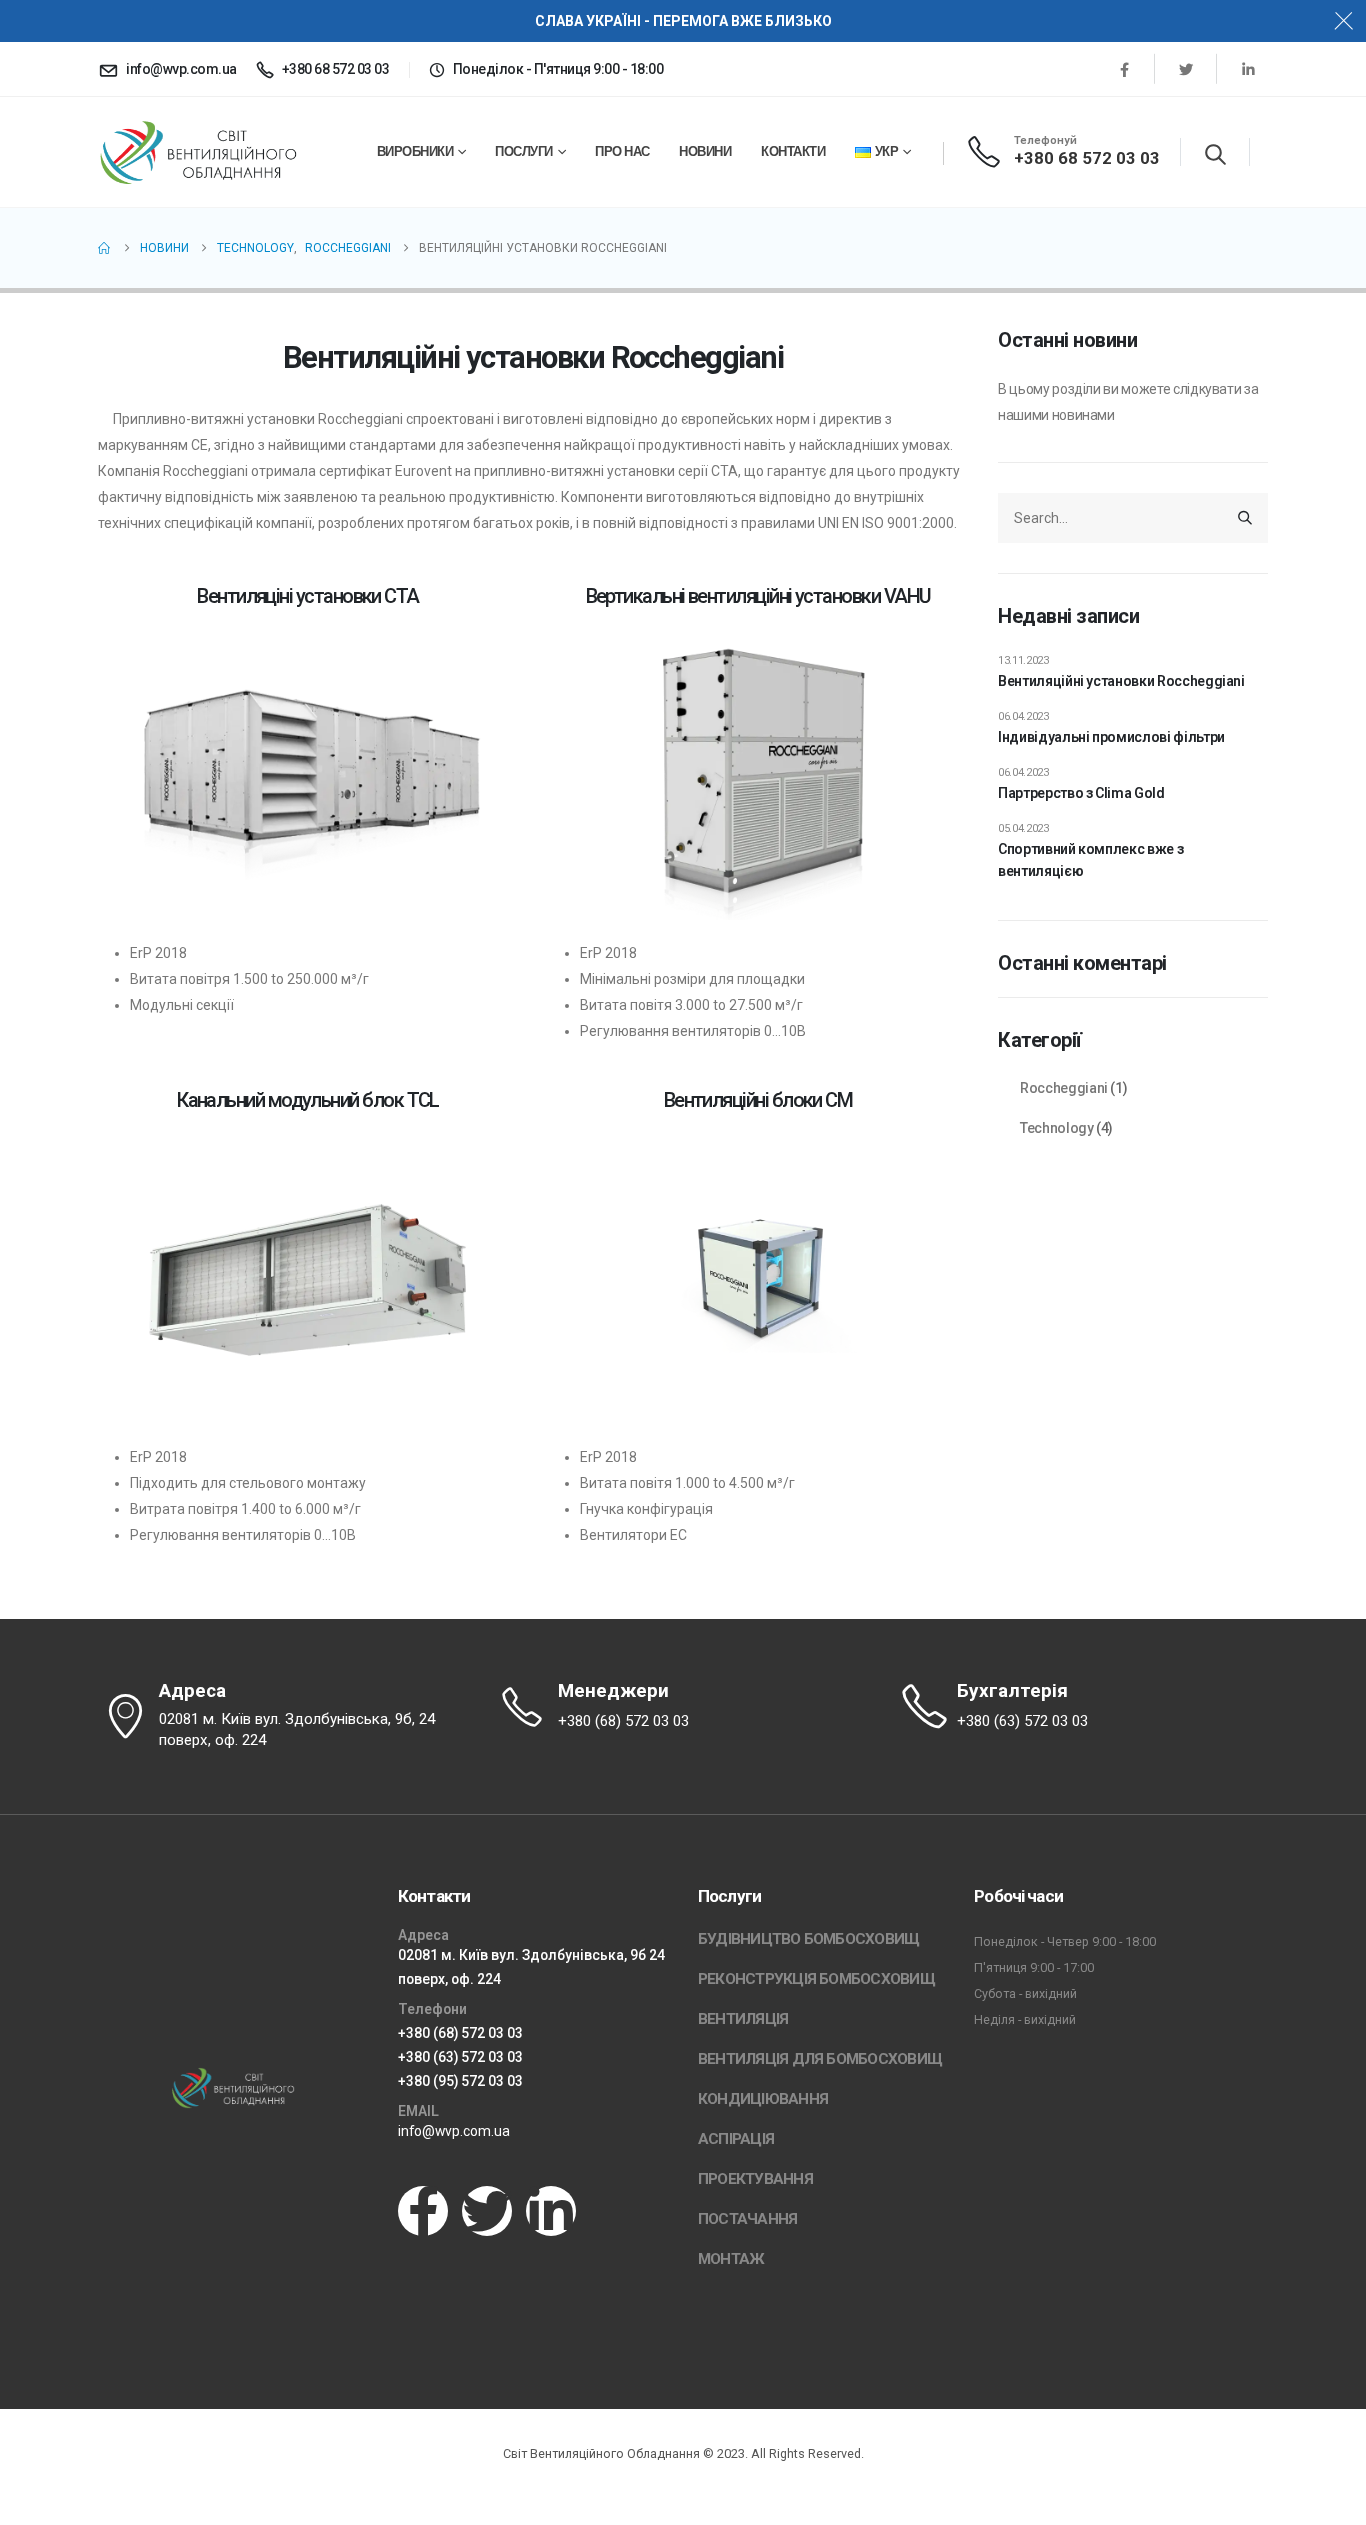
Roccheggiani (1064, 1088)
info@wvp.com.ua (454, 2131)
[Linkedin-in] (551, 2211)
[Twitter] (487, 2211)
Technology (1057, 1128)
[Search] (1245, 518)
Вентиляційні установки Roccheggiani (1121, 681)
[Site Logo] (198, 152)
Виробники (415, 151)
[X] (1186, 69)
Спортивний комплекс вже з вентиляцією (1090, 860)
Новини (705, 151)
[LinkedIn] (1248, 69)
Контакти (793, 151)
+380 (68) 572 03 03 (460, 2033)
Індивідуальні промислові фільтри (1111, 737)
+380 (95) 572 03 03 (460, 2081)
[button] (1215, 154)
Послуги (524, 151)
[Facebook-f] (423, 2211)
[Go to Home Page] (105, 248)
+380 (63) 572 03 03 (460, 2057)
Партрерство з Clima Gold (1081, 793)
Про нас (622, 151)
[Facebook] (1124, 69)
